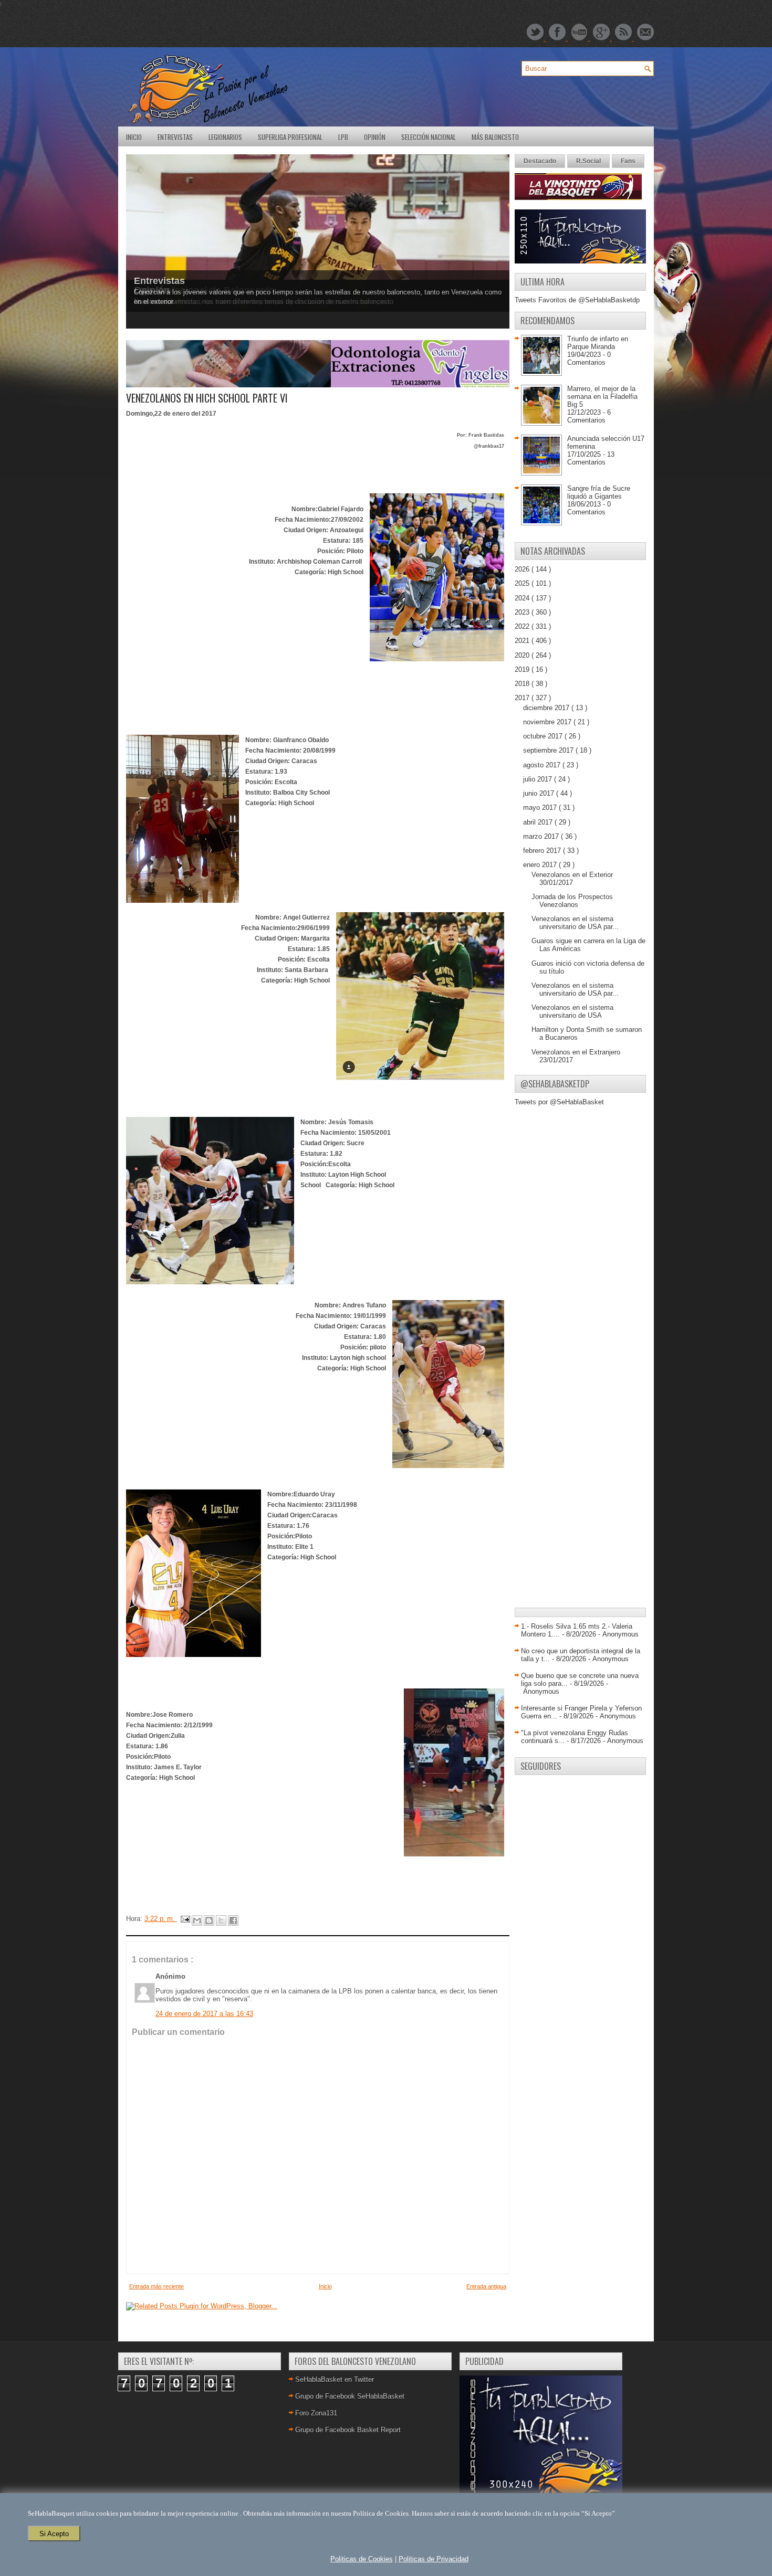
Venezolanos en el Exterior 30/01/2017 (572, 879)
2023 (523, 612)
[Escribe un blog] (209, 1920)
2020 (523, 655)
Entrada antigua (486, 2286)
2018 (523, 684)
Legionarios (225, 137)
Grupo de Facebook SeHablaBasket (350, 2396)
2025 (523, 583)
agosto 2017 (543, 765)
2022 (523, 626)
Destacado (540, 161)
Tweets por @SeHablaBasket (559, 1102)
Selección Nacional (429, 137)
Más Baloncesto (495, 137)
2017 (523, 698)
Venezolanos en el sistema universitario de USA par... (575, 923)
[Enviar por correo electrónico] (197, 1920)
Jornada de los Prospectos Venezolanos (572, 901)
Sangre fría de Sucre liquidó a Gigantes (599, 492)
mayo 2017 (541, 807)
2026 (523, 569)
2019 (523, 669)
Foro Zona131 (316, 2413)
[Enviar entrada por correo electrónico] (185, 1919)
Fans (628, 161)
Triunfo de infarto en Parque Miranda (598, 343)
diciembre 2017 (547, 708)
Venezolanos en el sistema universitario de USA (572, 1011)
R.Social (588, 161)
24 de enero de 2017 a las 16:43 (204, 2014)
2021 (523, 641)
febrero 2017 (543, 851)
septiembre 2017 (549, 750)
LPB (343, 137)
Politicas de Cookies (362, 2559)
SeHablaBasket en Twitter (335, 2379)
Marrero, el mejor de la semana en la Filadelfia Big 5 (602, 397)
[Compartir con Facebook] (233, 1920)
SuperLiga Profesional (290, 137)
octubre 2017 (544, 736)
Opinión (375, 137)
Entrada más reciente (157, 2286)
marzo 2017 (542, 836)
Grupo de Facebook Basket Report (348, 2430)
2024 (523, 598)
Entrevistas (175, 137)
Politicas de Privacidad (434, 2559)
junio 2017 (540, 793)
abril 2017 (539, 822)
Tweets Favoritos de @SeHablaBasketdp (577, 300)
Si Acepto (54, 2534)
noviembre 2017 (548, 722)
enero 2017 (541, 865)
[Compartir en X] (221, 1920)
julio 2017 (539, 779)
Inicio (134, 137)
